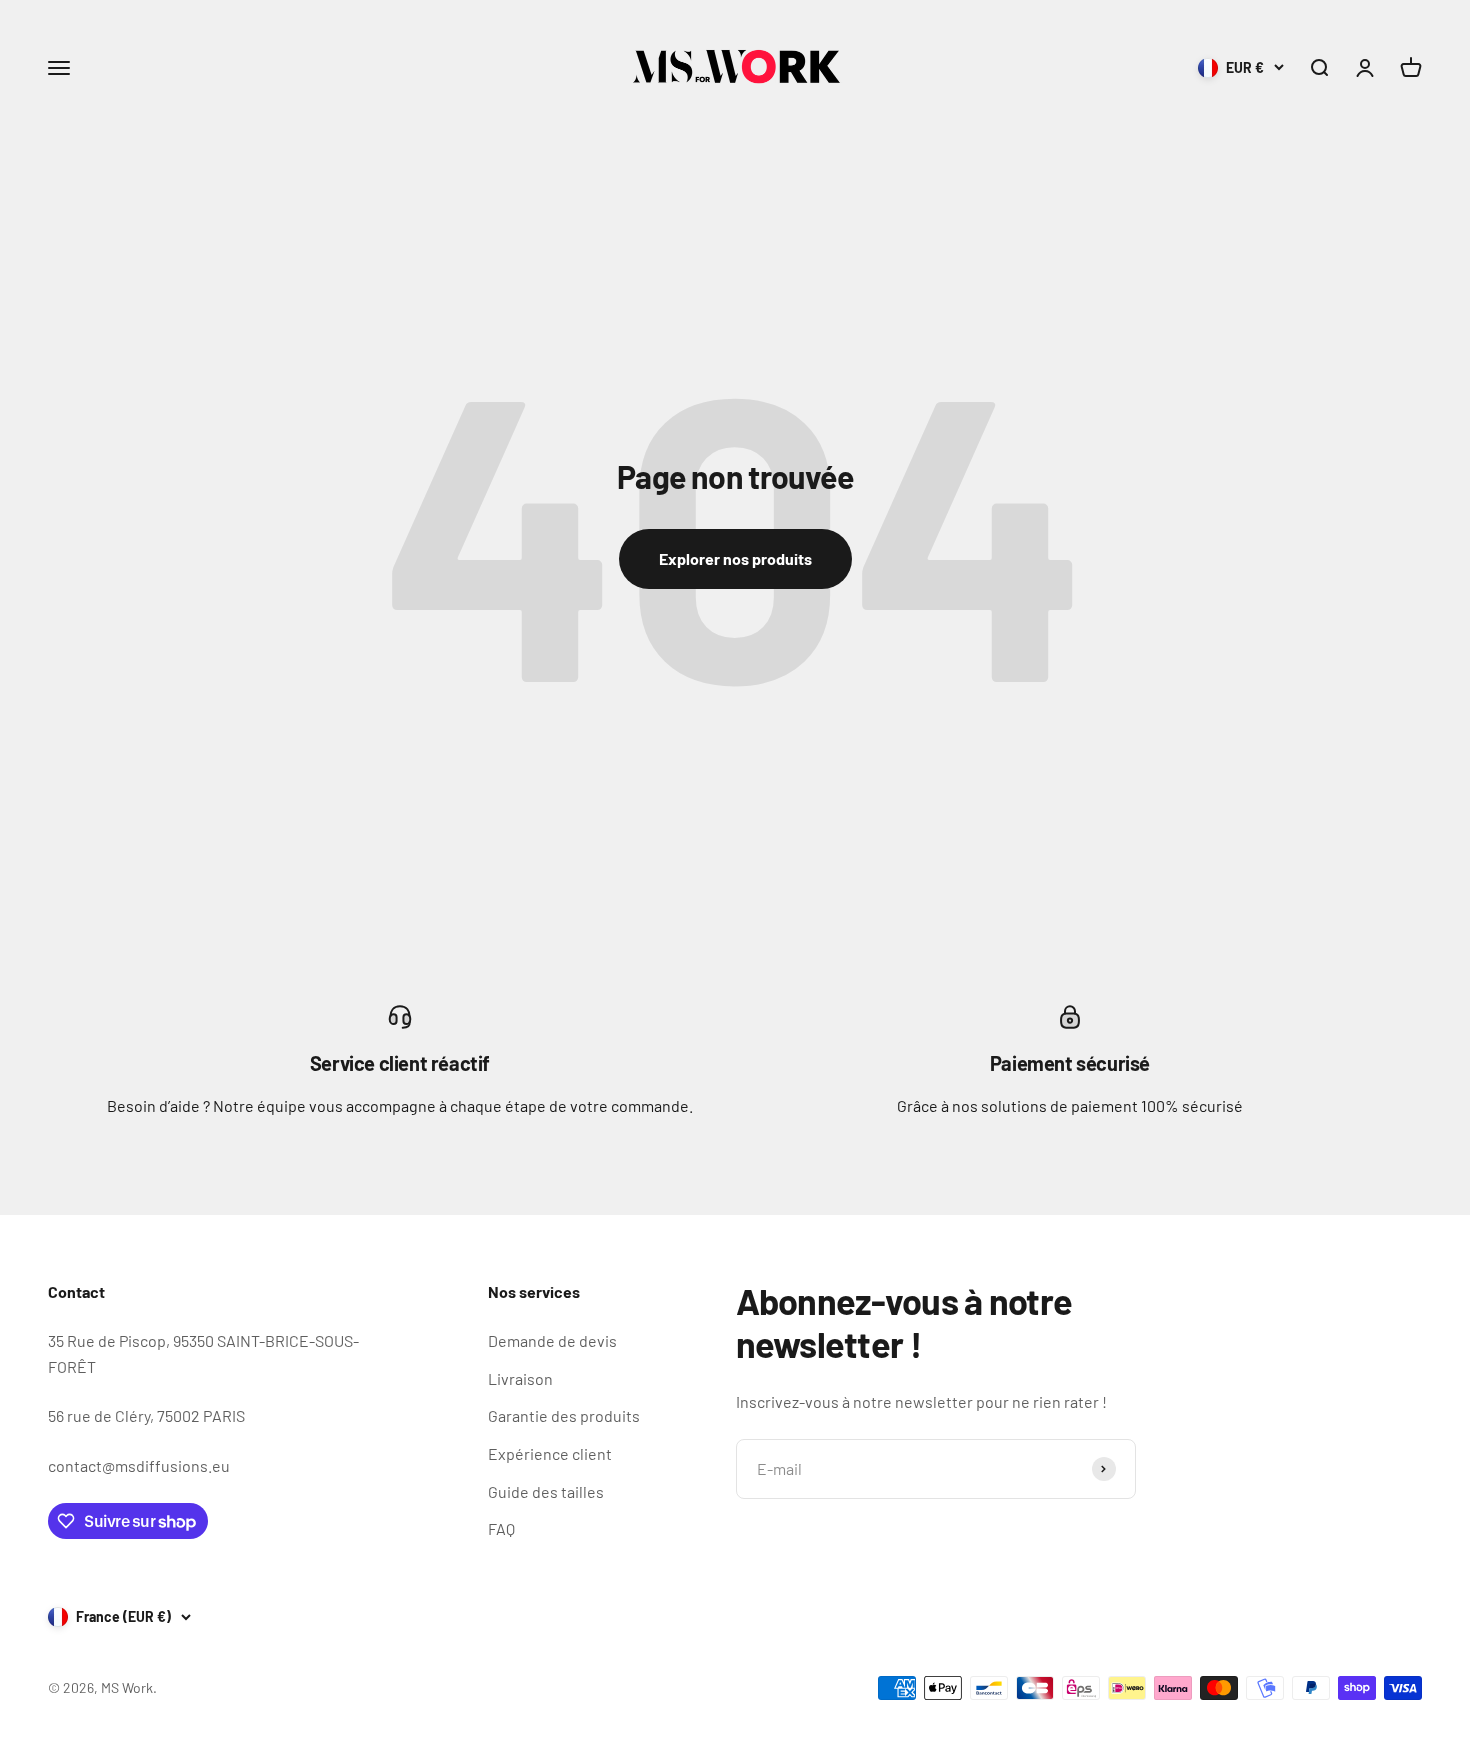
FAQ (501, 1528)
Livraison (520, 1378)
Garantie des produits (564, 1415)
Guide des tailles (546, 1491)
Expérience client (550, 1453)
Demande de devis (552, 1340)
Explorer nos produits (735, 558)
